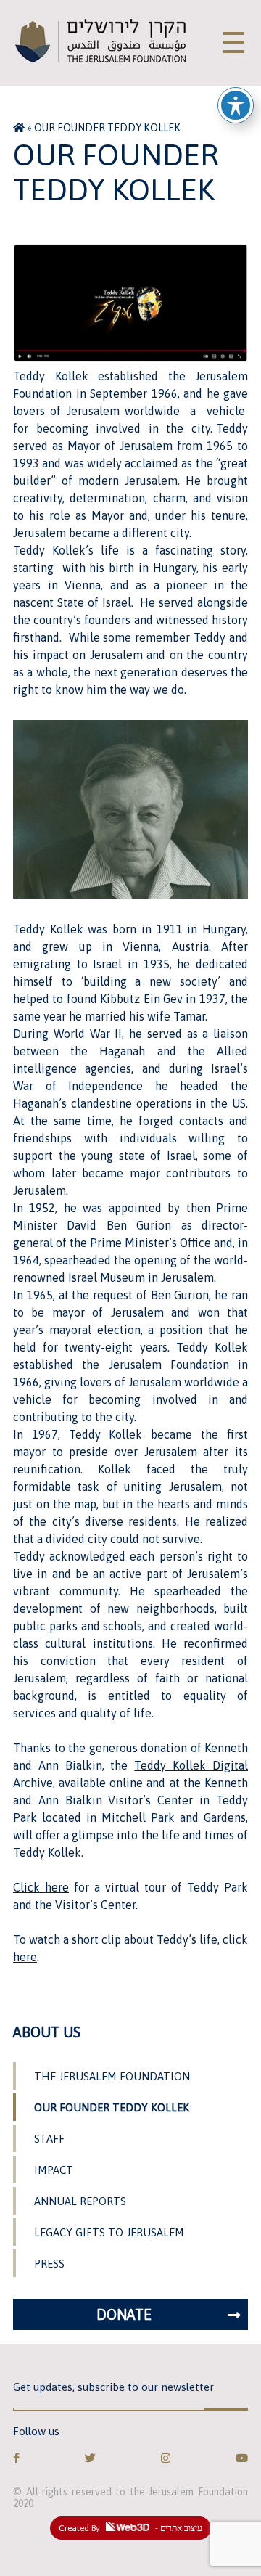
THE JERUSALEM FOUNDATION (112, 2076)
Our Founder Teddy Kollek (112, 2107)
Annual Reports (80, 2201)
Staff (49, 2139)
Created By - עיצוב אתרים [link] (130, 2528)
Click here (41, 1887)
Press (49, 2264)
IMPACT (54, 2170)
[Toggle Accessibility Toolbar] (236, 105)
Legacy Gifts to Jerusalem (109, 2232)
